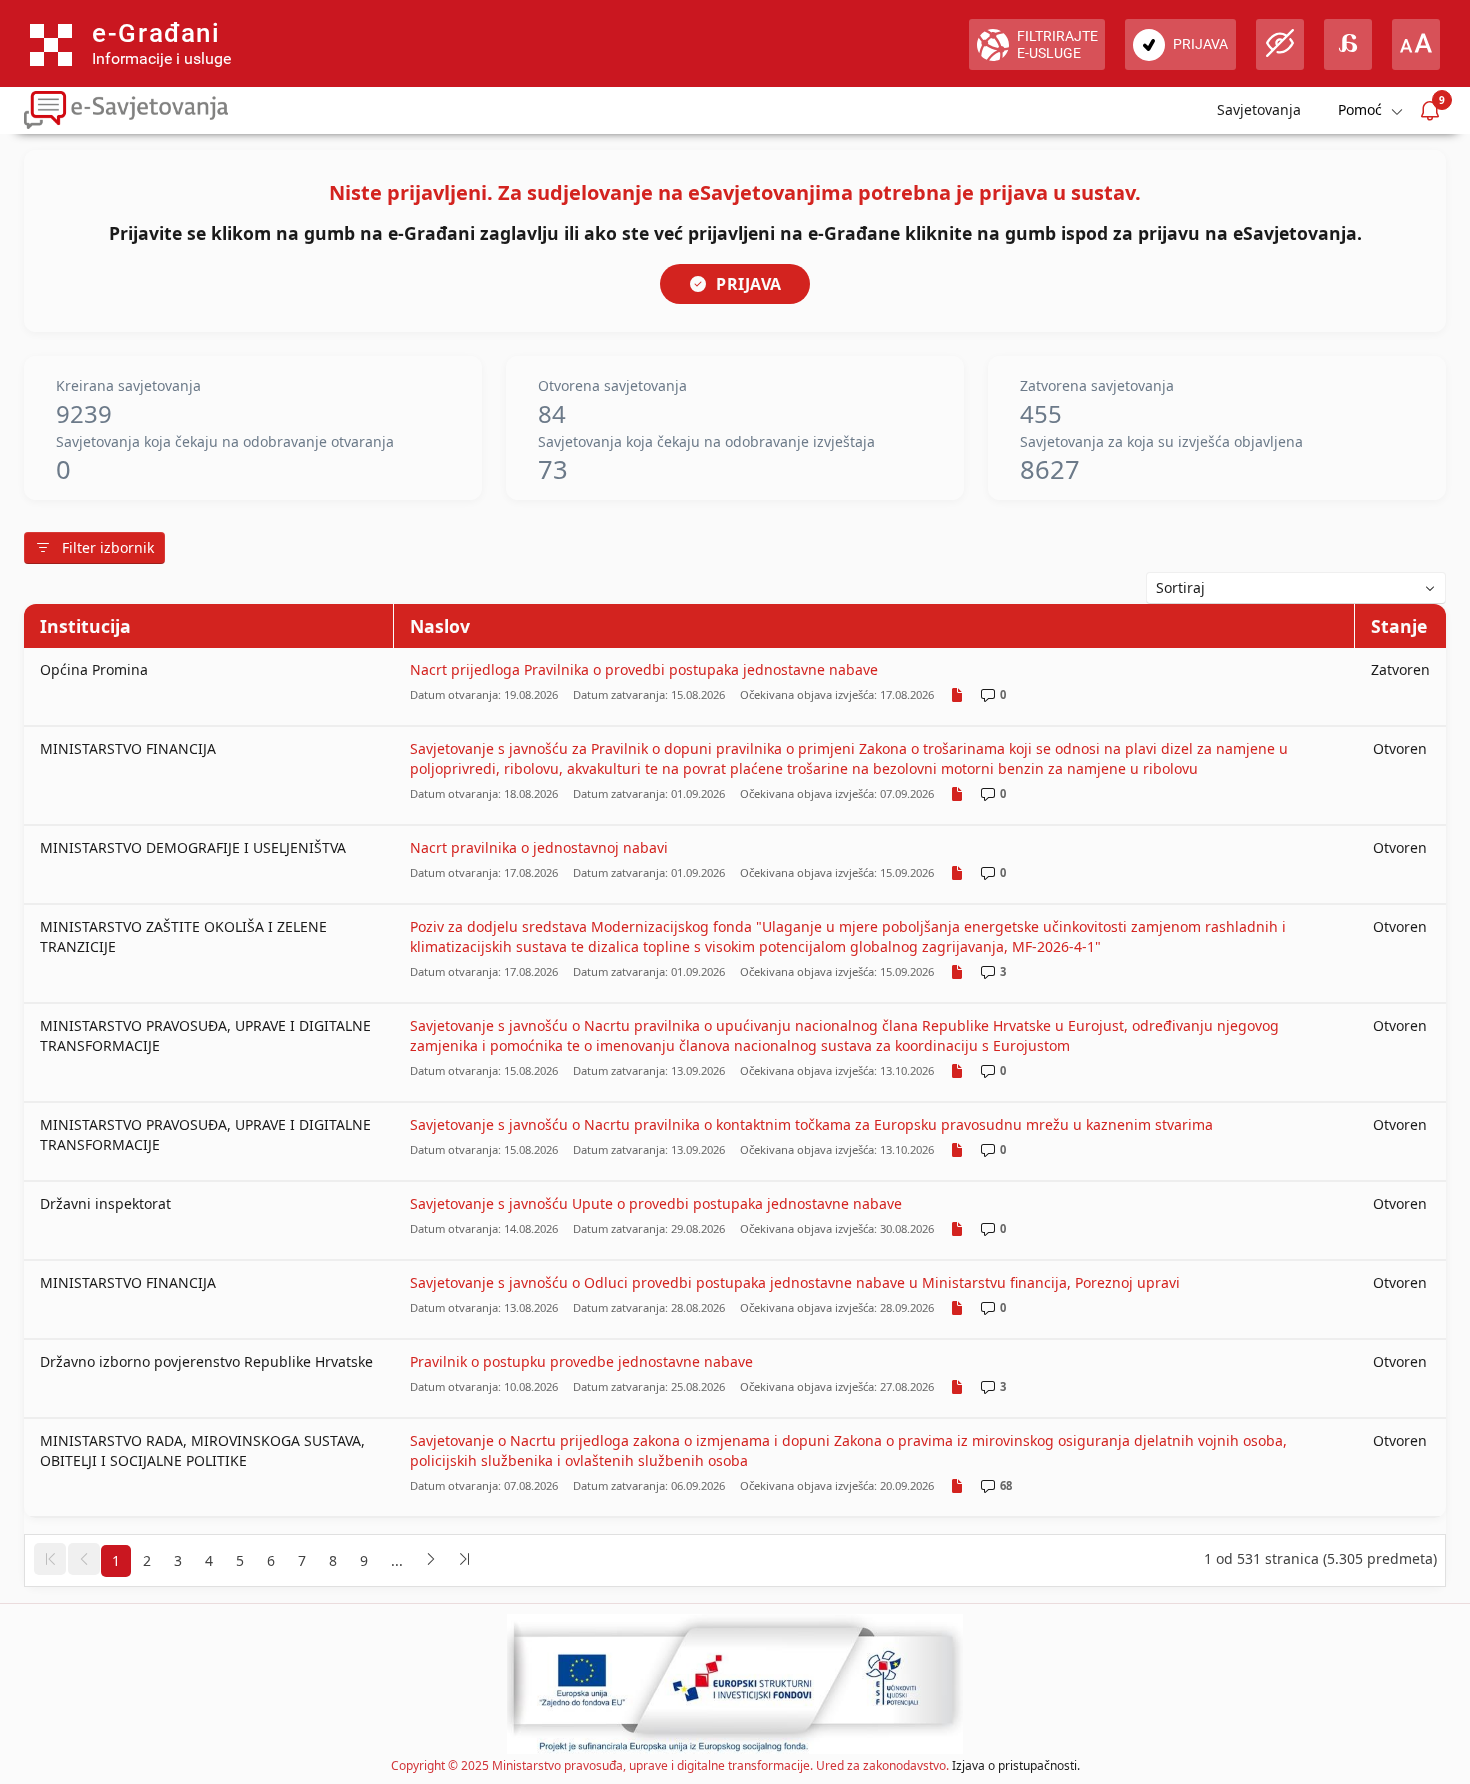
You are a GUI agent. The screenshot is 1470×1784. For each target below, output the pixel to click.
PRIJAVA (749, 284)
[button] (50, 1559)
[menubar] (1369, 110)
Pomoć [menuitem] (1360, 109)
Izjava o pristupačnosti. (1016, 1765)
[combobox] (1296, 588)
